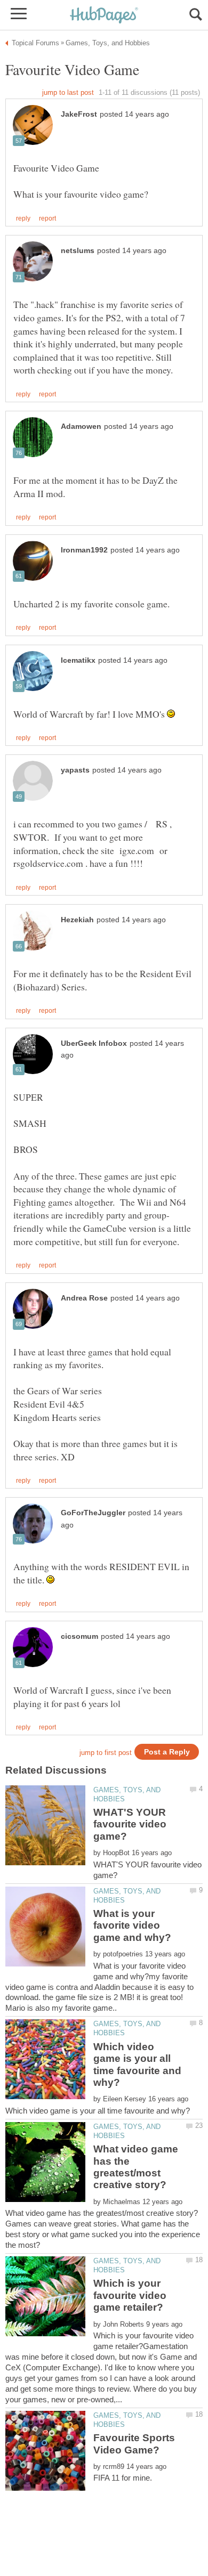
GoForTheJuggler (93, 1513)
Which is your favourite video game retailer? (130, 2295)
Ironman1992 (84, 550)
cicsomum (79, 1636)
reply (23, 218)
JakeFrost (79, 114)
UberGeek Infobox (94, 1043)
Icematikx (78, 660)
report (47, 218)
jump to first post (106, 1753)
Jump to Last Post (68, 92)
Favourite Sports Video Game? (134, 2444)
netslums (78, 251)
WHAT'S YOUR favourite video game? (130, 1824)
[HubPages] (104, 16)
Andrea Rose (84, 1298)
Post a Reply (167, 1752)
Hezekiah (77, 920)
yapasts (75, 770)
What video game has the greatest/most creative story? (136, 2167)
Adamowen (81, 426)
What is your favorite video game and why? (132, 1925)
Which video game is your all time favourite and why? (137, 2065)
